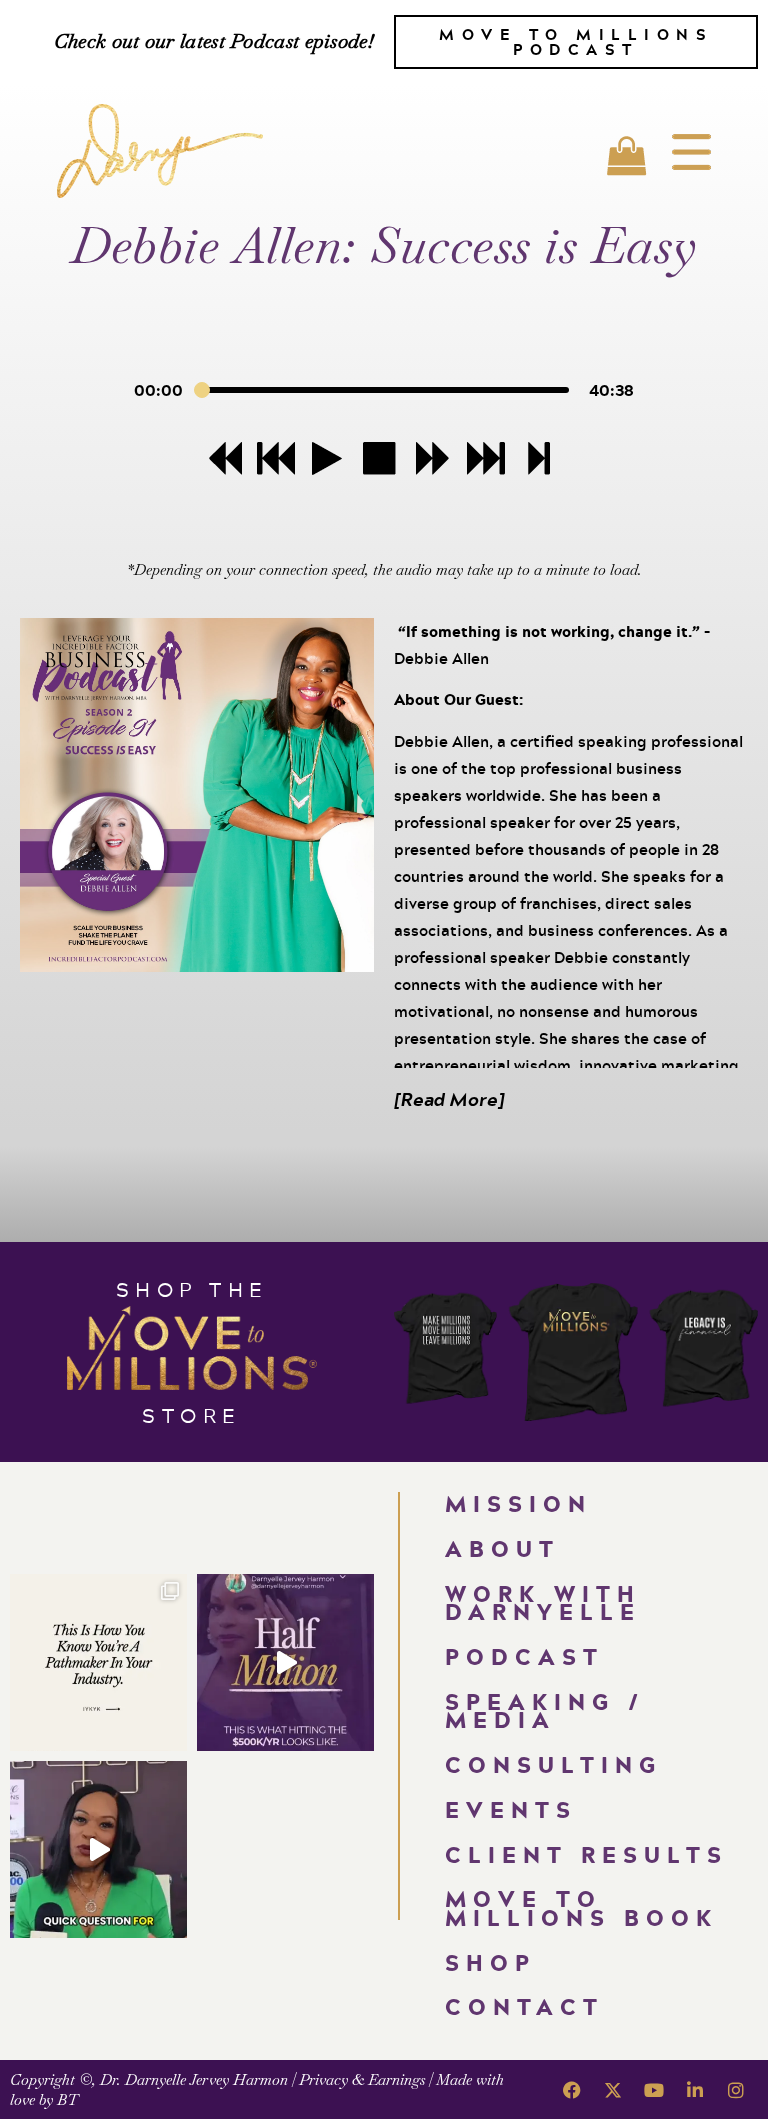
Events (511, 1809)
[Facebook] (572, 2090)
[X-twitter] (613, 2090)
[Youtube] (654, 2090)
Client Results (586, 1854)
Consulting (553, 1764)
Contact (524, 2006)
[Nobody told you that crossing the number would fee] (285, 1662)
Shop (490, 1962)
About (502, 1548)
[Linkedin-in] (695, 2090)
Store (192, 1415)
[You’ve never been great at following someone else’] (98, 1662)
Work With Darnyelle (543, 1603)
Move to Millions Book (581, 1908)
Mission (518, 1503)
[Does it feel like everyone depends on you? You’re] (98, 1849)
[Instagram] (736, 2090)
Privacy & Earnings (362, 2079)
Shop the (192, 1289)
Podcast (524, 1656)
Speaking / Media (545, 1711)
